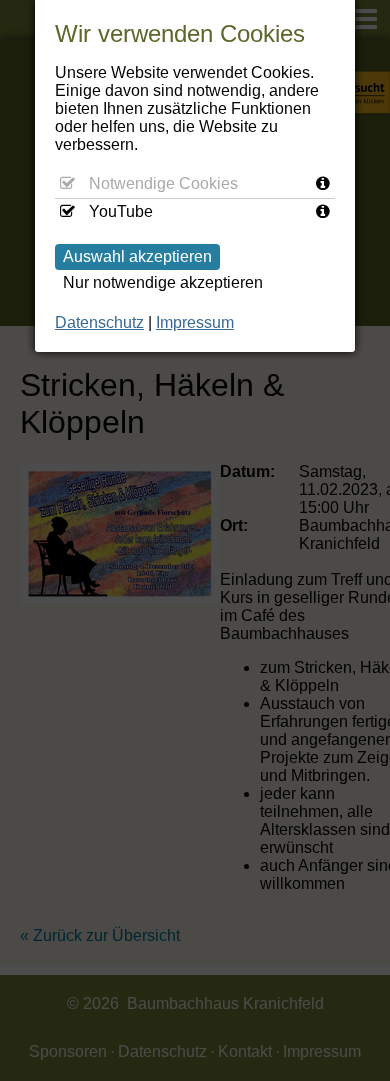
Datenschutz (99, 322)
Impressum (195, 322)
